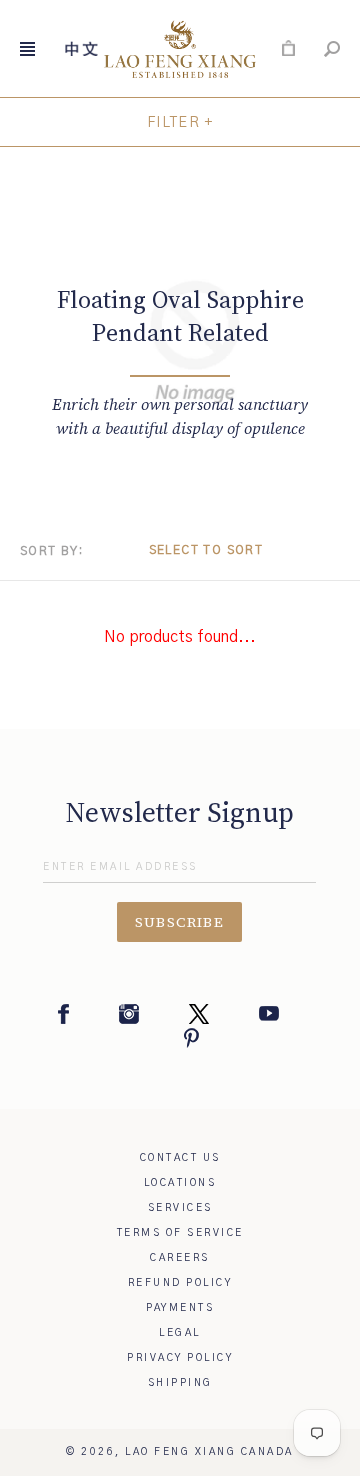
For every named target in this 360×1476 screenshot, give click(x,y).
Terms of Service (180, 1233)
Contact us (180, 1158)
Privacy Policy (180, 1358)
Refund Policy (180, 1283)
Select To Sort (206, 550)
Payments (180, 1308)
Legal (180, 1333)
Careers (180, 1258)
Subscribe (180, 922)
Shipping (180, 1383)
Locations (180, 1183)
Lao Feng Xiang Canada (209, 1452)
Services (180, 1208)
